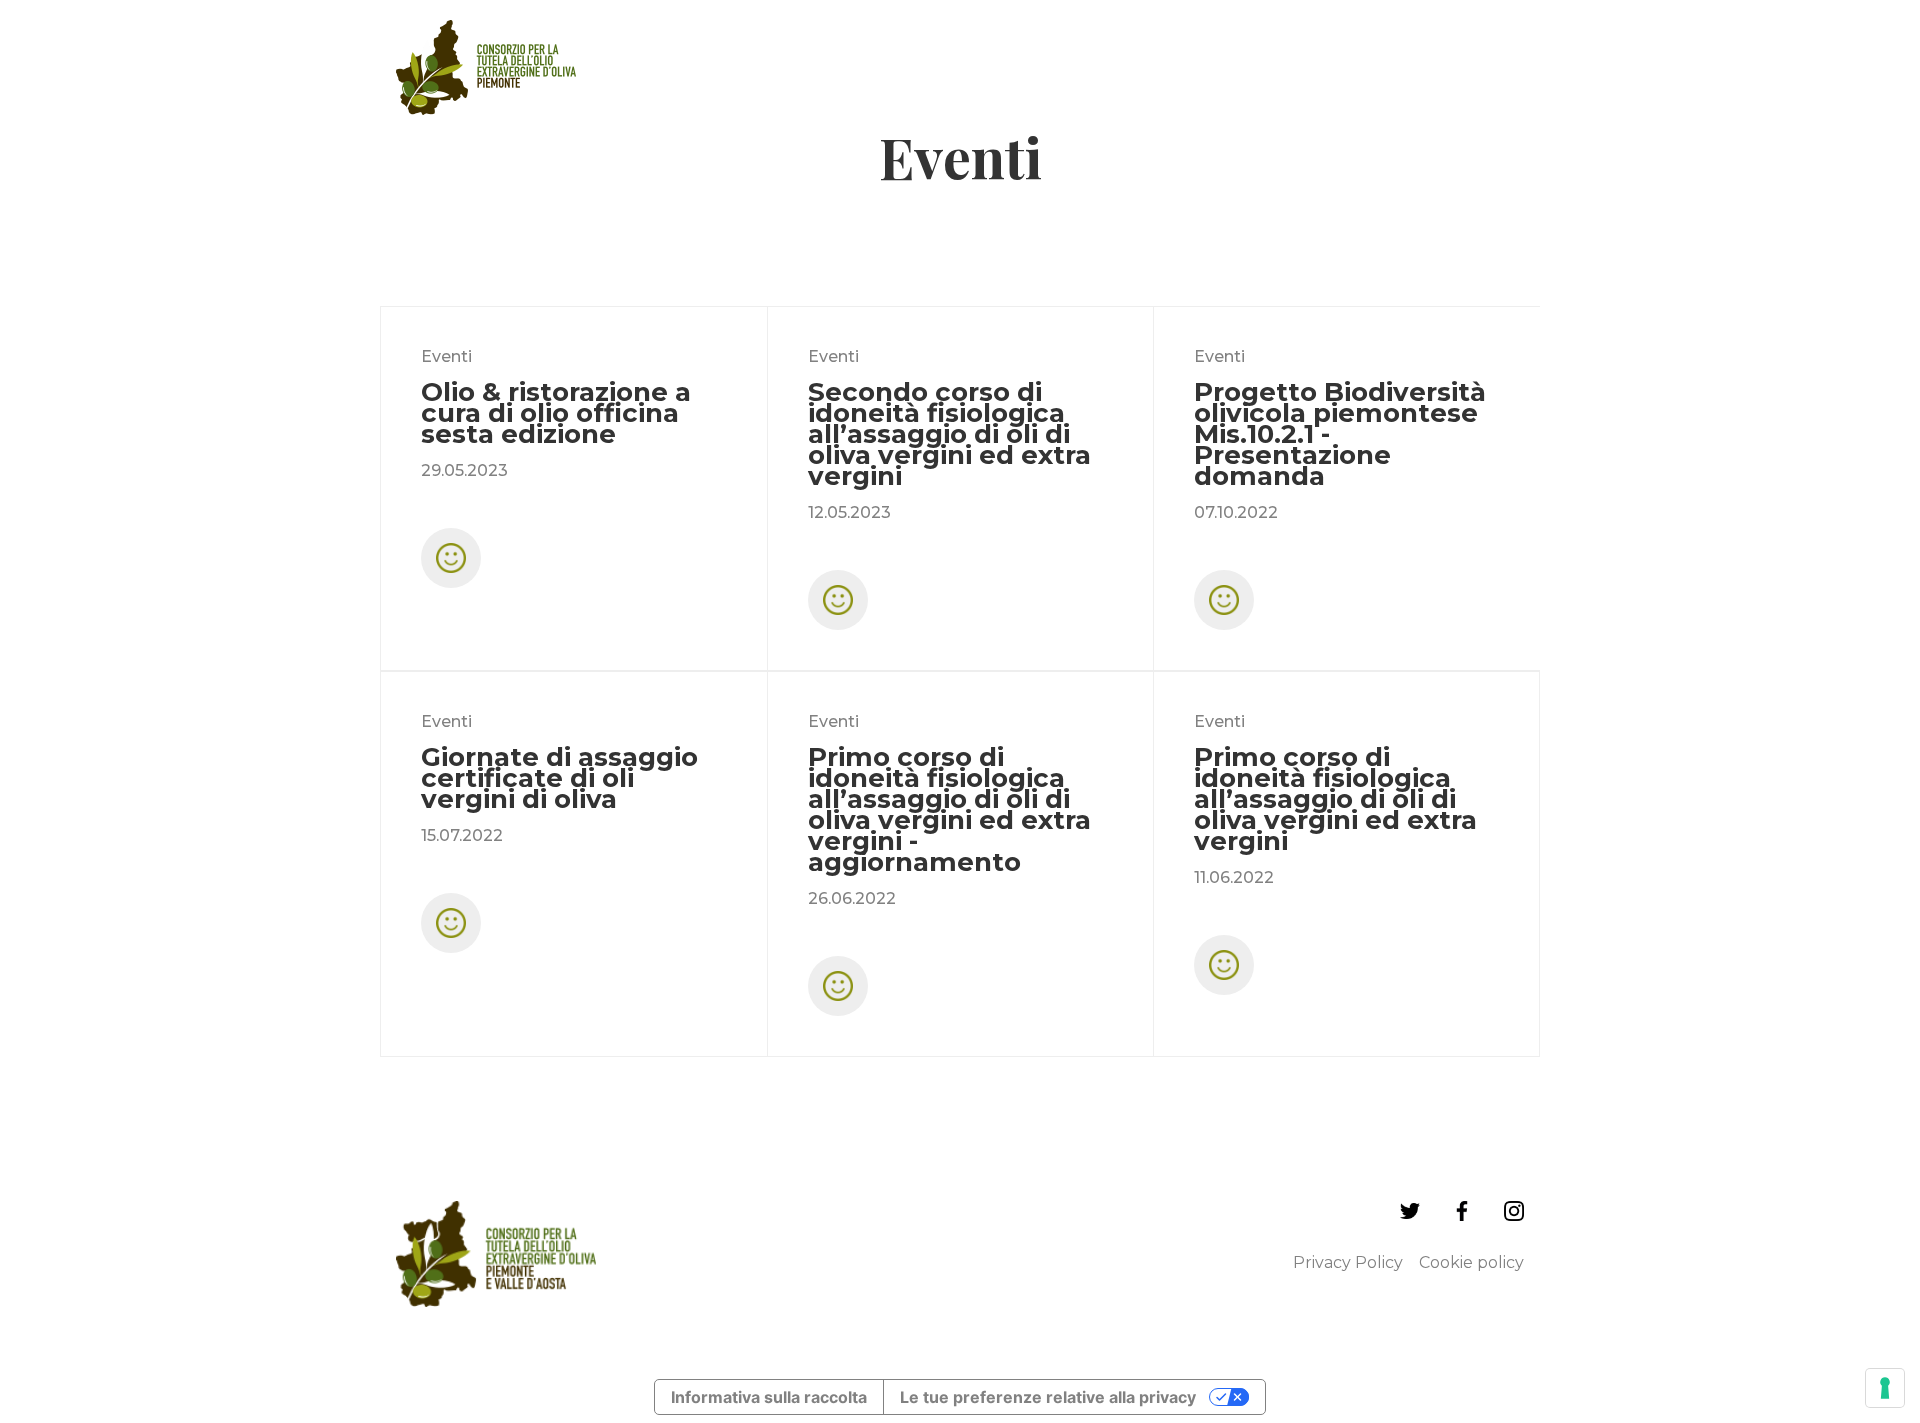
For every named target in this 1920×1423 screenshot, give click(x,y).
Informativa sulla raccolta (769, 1397)
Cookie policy (1471, 1262)
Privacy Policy (1348, 1262)
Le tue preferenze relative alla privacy (1048, 1397)
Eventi (446, 356)
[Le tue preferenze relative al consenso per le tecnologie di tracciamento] (1885, 1388)
